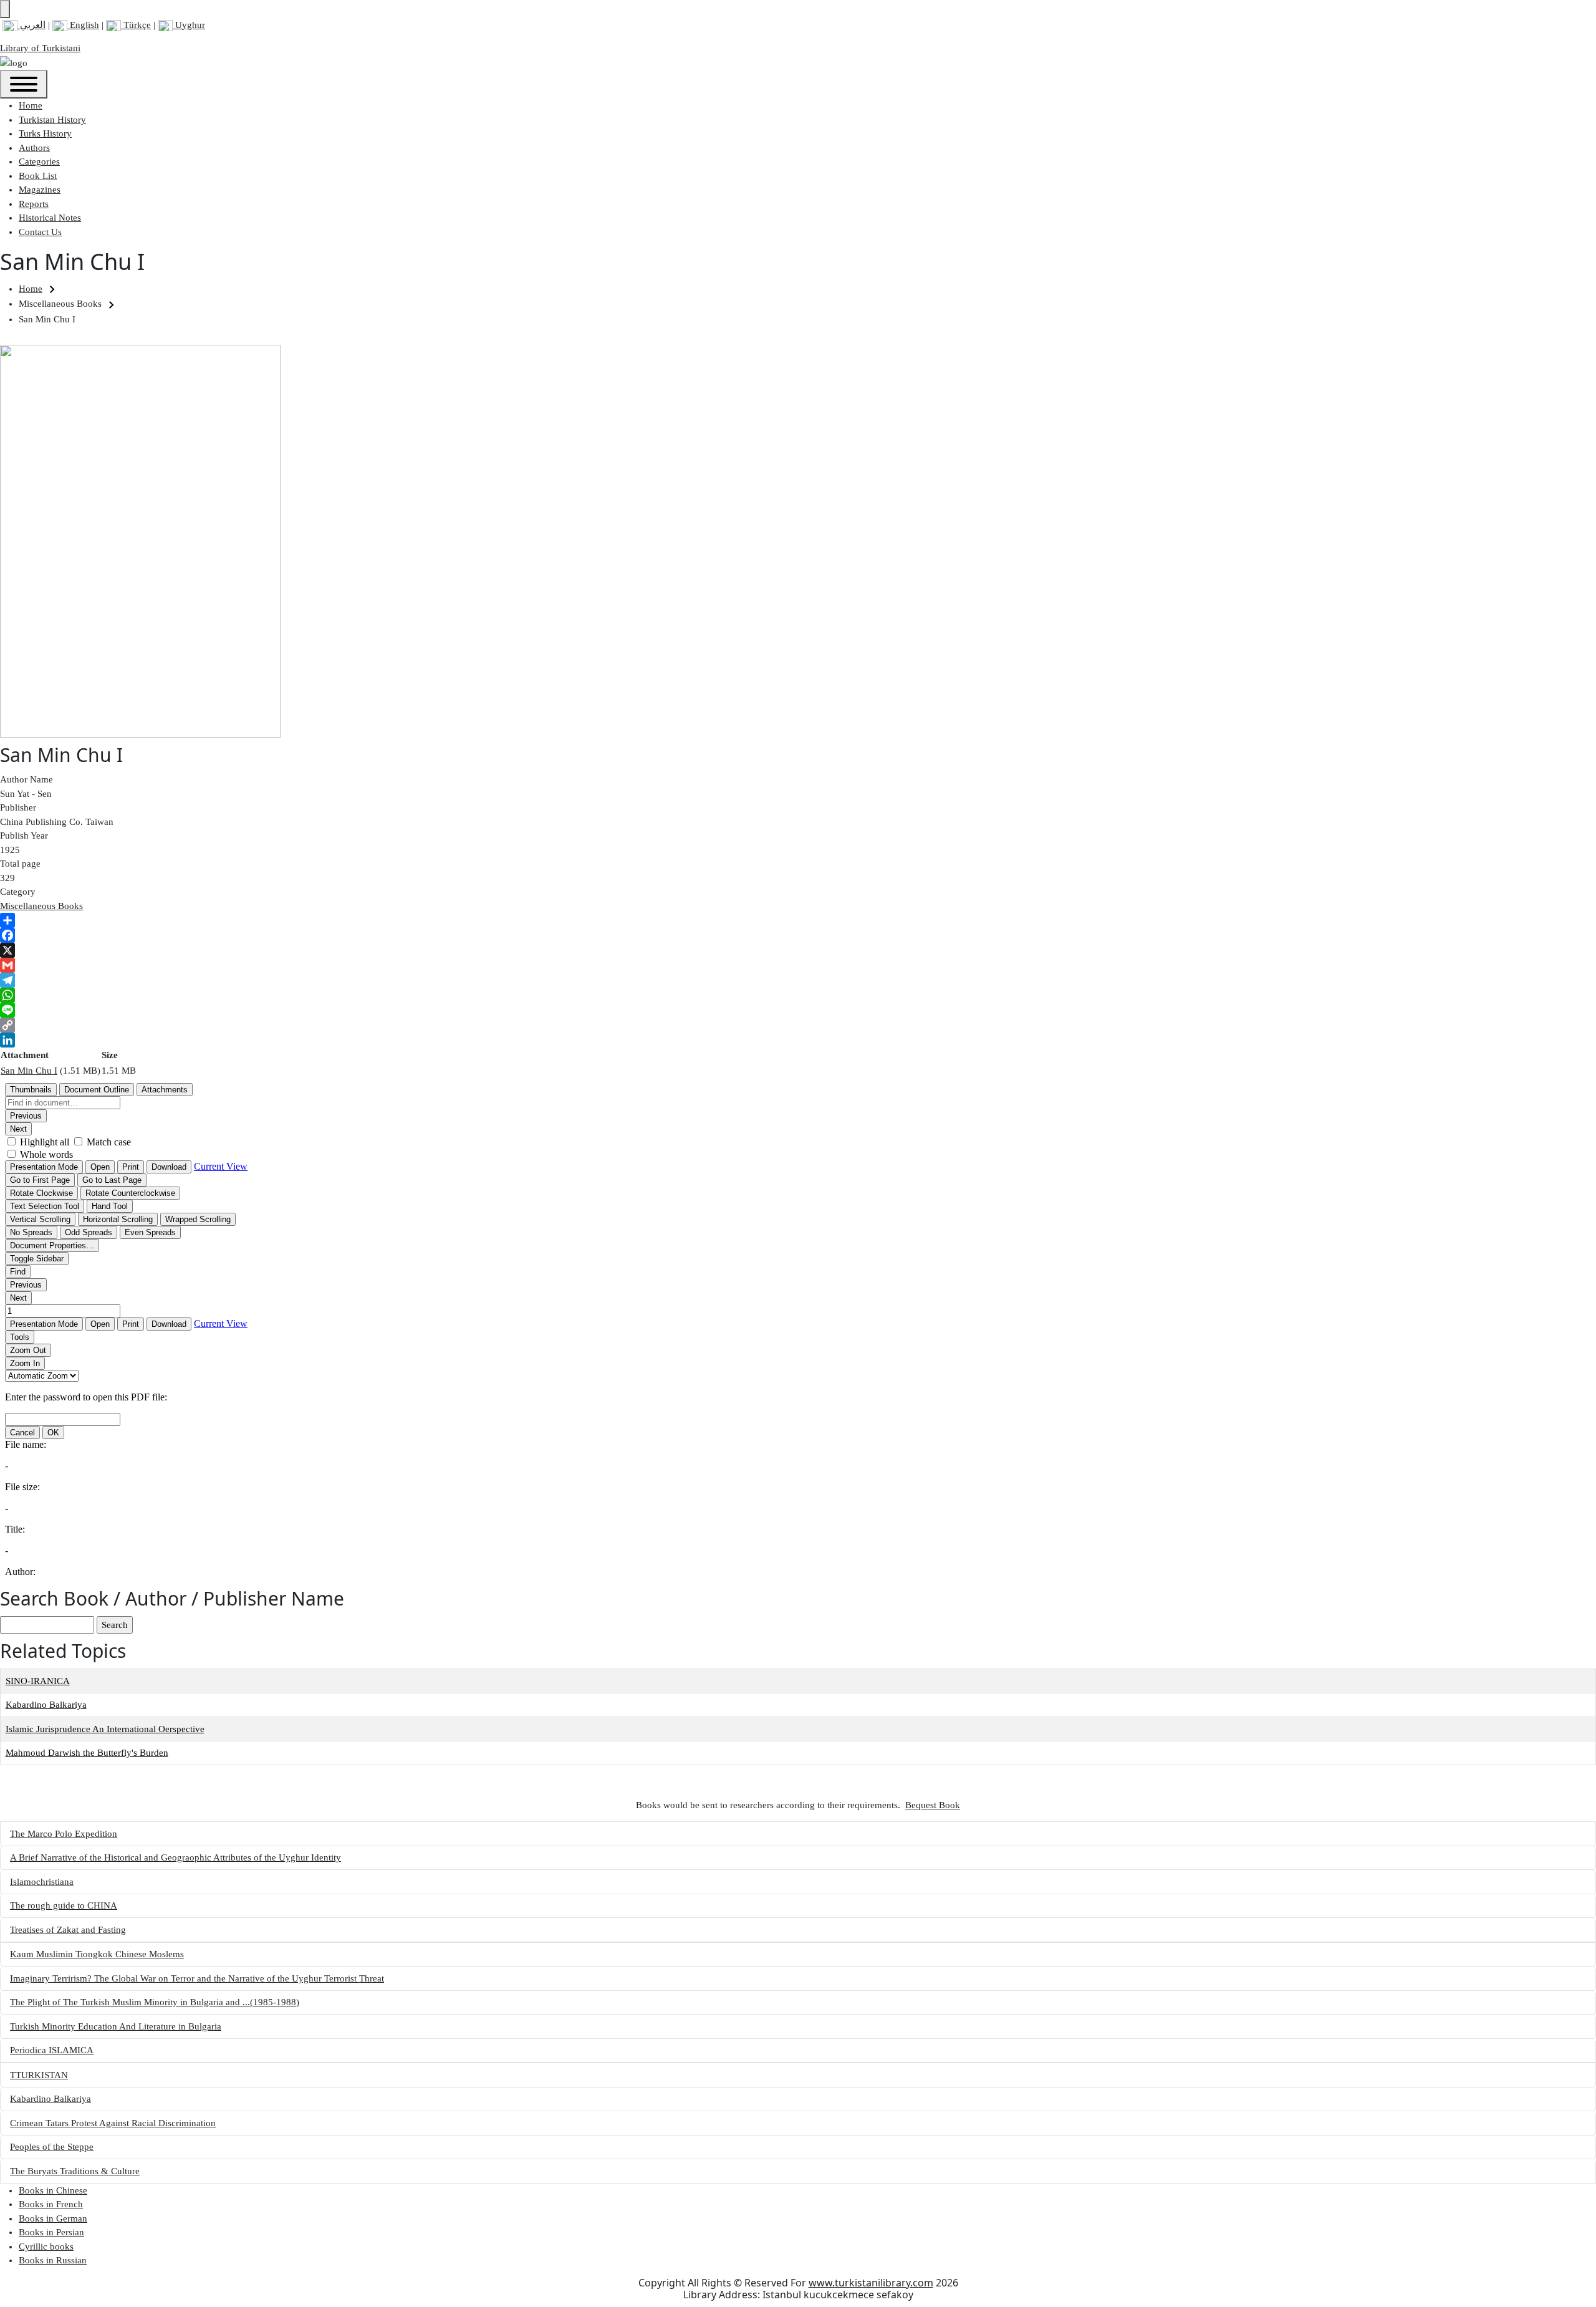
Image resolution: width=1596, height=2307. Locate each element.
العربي (31, 25)
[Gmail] (798, 965)
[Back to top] (5, 9)
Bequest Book (933, 1805)
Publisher (18, 807)
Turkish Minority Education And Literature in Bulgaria (116, 2026)
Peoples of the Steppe (52, 2147)
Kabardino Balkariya (46, 1705)
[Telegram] (798, 980)
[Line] (798, 1010)
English (83, 25)
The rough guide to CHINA (64, 1905)
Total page (20, 864)
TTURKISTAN (39, 2075)
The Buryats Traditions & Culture (75, 2171)
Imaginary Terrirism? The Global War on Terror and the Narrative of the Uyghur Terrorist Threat (197, 1978)
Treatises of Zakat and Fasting (68, 1930)
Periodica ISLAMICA (52, 2050)
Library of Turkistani (40, 48)
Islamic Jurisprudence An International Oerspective (105, 1729)
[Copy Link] (798, 1025)
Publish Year (24, 836)
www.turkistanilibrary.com (871, 2283)
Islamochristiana (42, 1882)
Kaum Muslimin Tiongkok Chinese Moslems (97, 1954)
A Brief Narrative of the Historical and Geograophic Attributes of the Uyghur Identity (175, 1857)
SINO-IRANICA (38, 1681)
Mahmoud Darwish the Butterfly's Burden (87, 1753)
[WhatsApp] (798, 995)
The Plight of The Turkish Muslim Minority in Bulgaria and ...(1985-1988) (155, 2002)
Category (18, 892)
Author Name (26, 779)
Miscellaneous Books (41, 906)
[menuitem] (31, 105)
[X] (798, 950)
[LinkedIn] (798, 1040)
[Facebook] (798, 935)
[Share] (798, 920)
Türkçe (136, 25)
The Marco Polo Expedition (64, 1834)
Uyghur (189, 25)
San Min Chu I (29, 1071)
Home (31, 289)
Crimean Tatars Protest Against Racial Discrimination (113, 2123)
